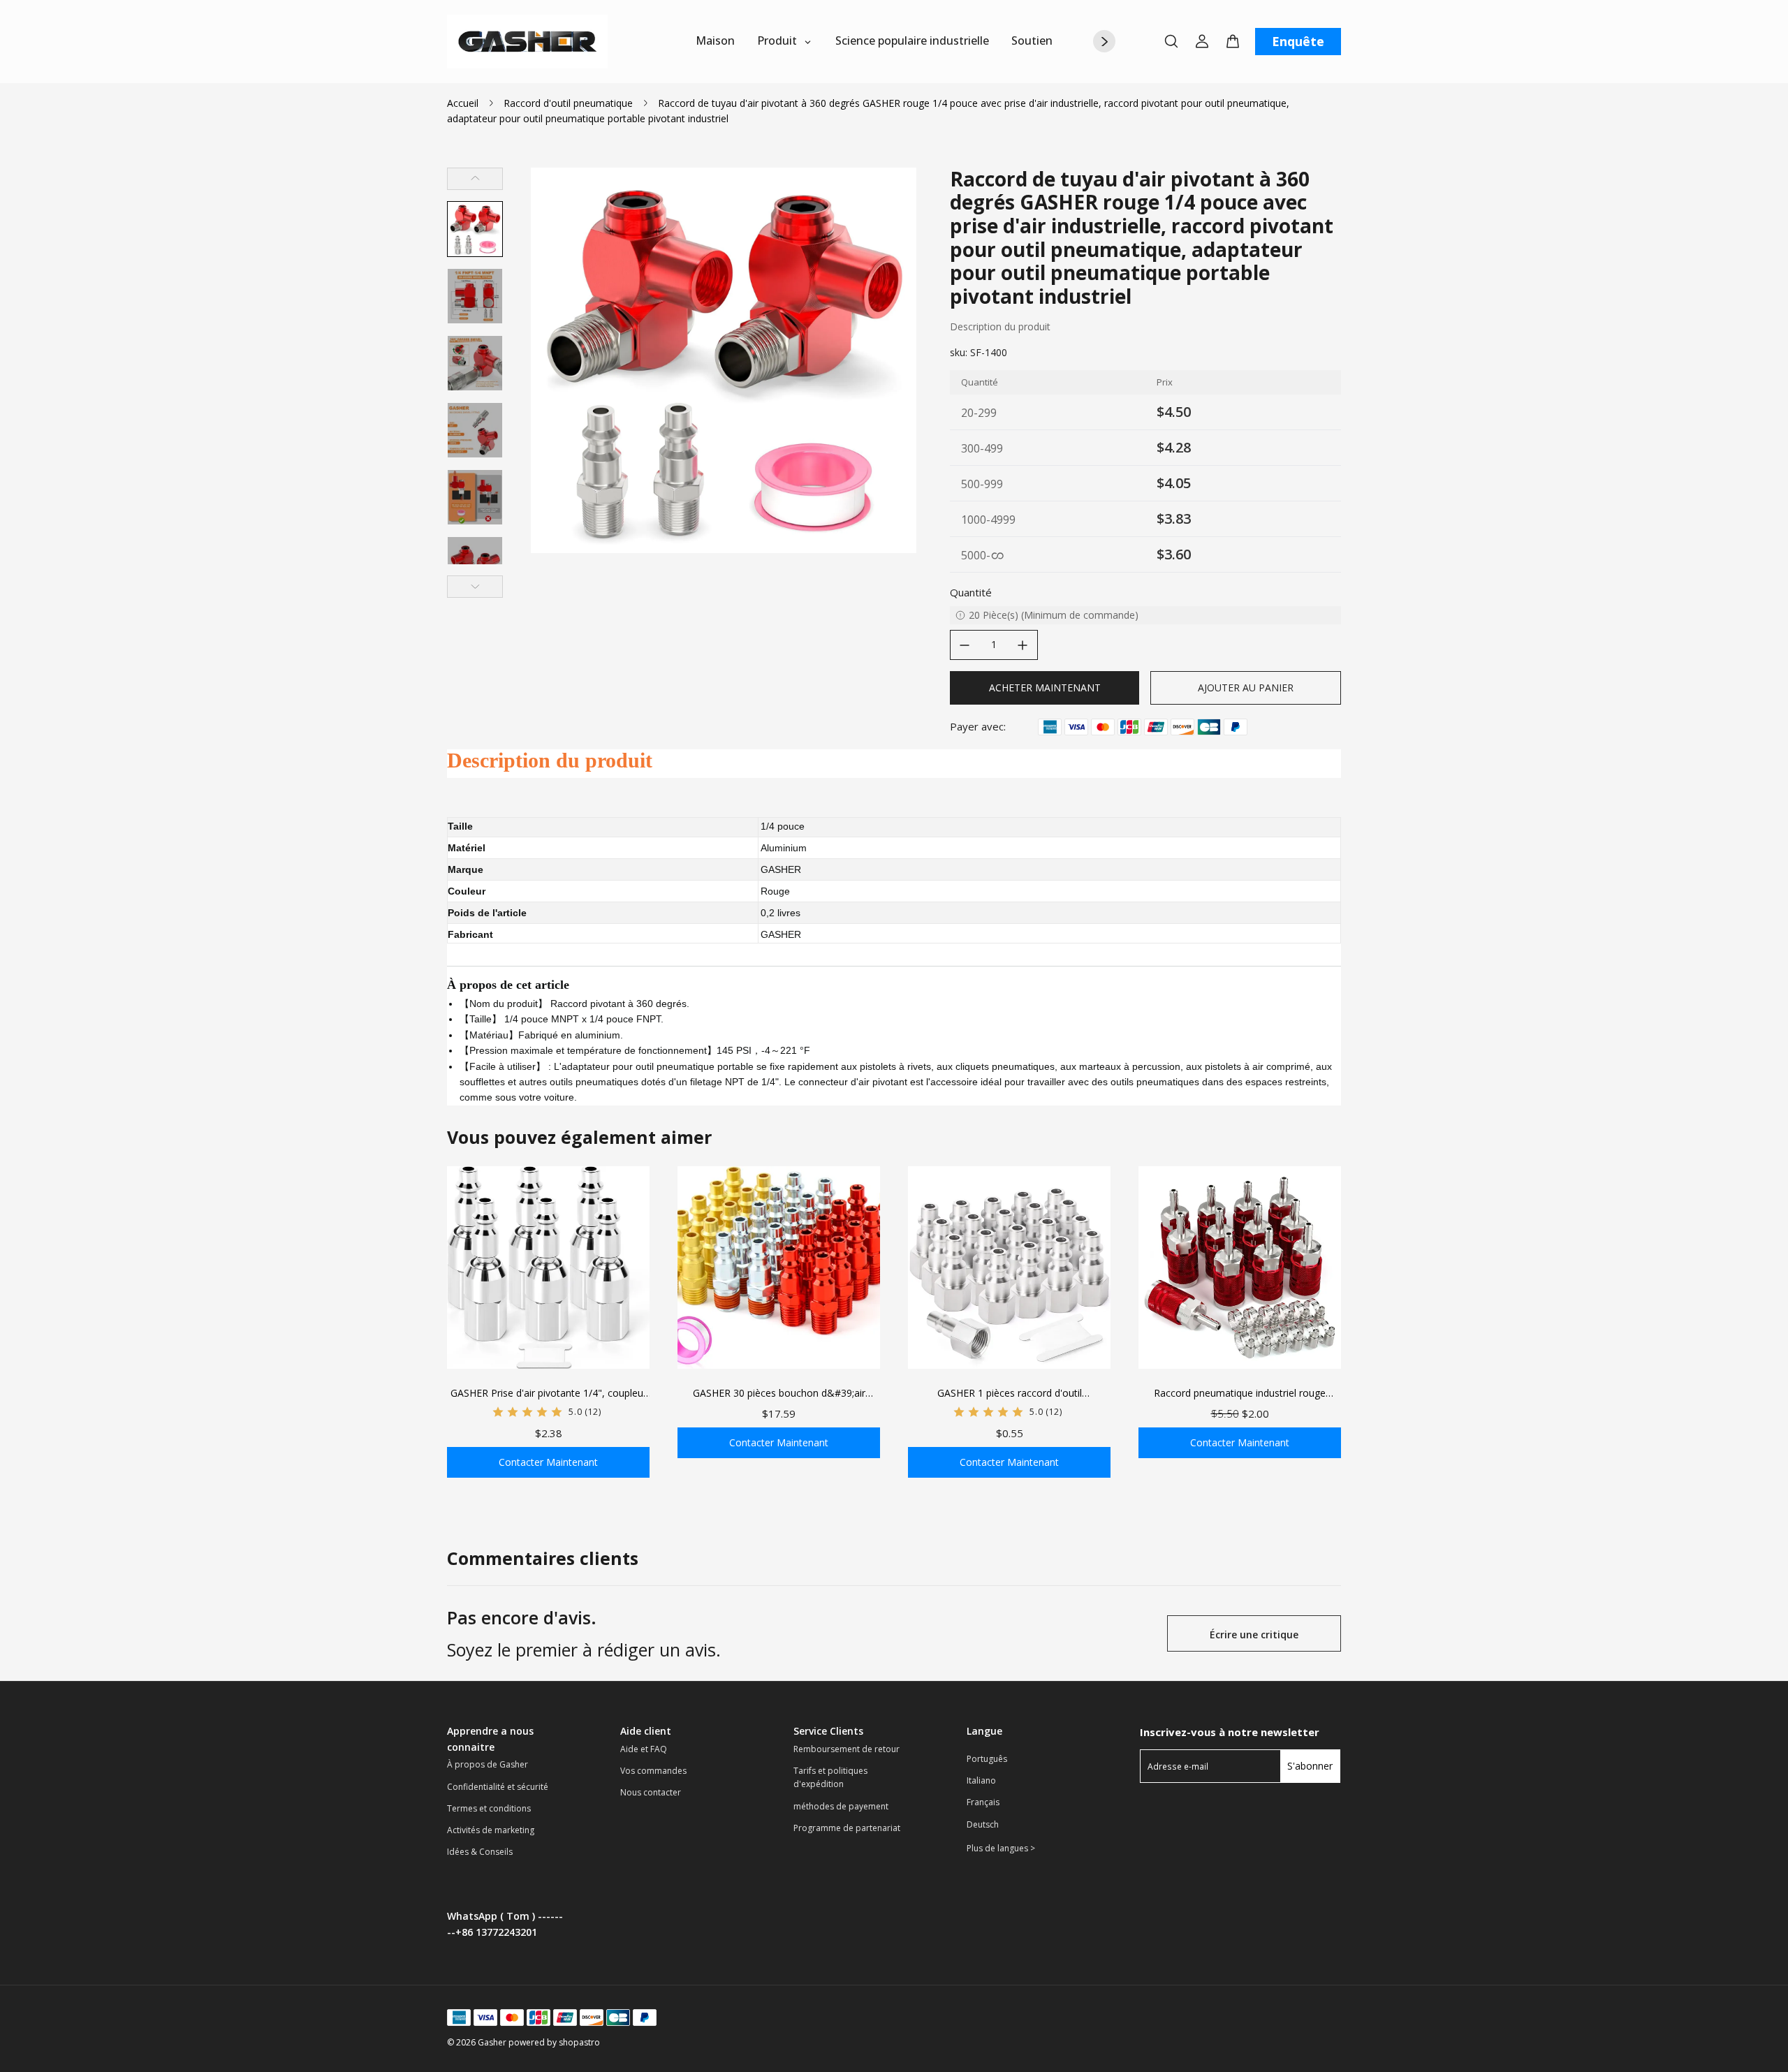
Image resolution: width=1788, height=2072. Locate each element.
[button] (475, 229)
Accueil (463, 103)
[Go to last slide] (475, 179)
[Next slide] (475, 587)
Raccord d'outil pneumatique (568, 103)
